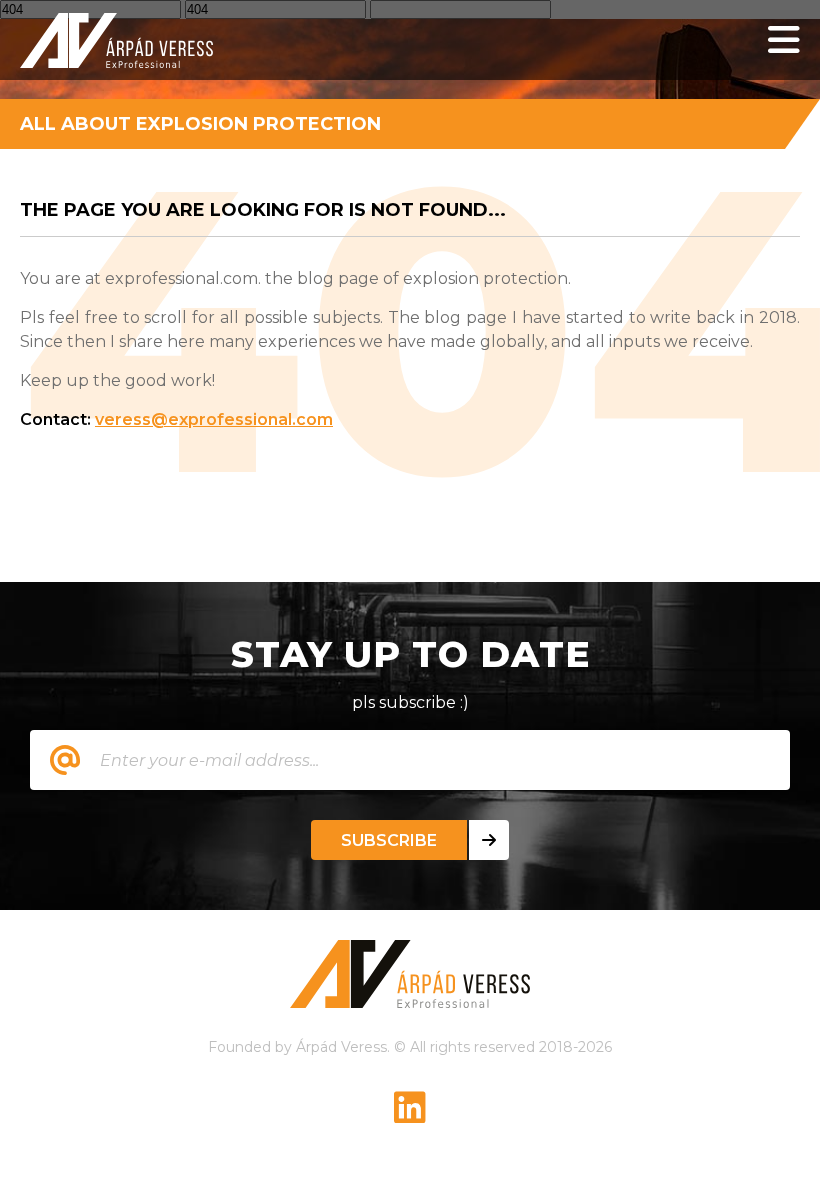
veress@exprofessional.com (214, 419)
